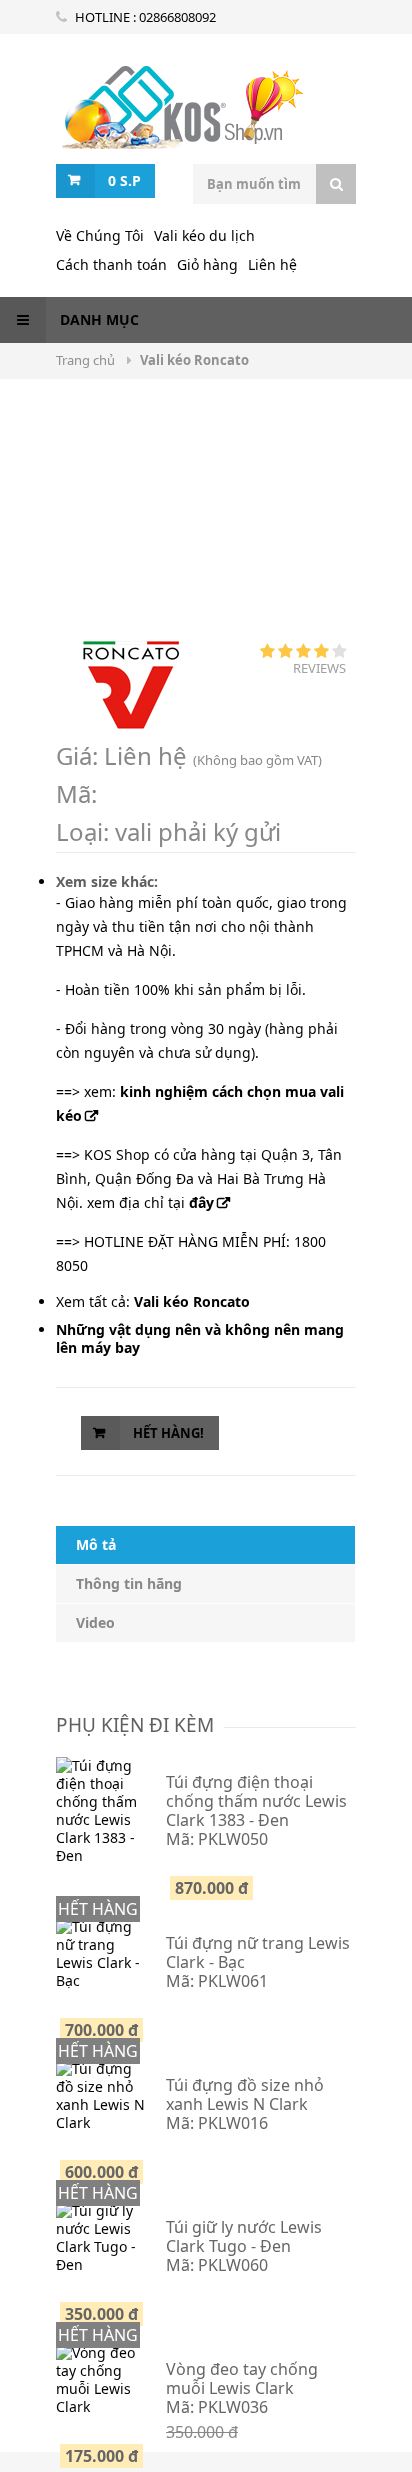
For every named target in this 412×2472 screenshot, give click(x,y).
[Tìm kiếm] (336, 184)
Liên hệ (272, 264)
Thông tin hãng (129, 1583)
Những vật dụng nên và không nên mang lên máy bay (200, 1338)
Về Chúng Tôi (100, 235)
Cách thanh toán (111, 264)
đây (201, 1202)
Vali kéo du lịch (204, 235)
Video (95, 1622)
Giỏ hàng (207, 264)
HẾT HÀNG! (168, 1433)
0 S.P (124, 180)
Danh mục (97, 319)
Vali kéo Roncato (181, 114)
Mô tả (96, 1544)
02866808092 (177, 17)
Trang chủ (87, 360)
